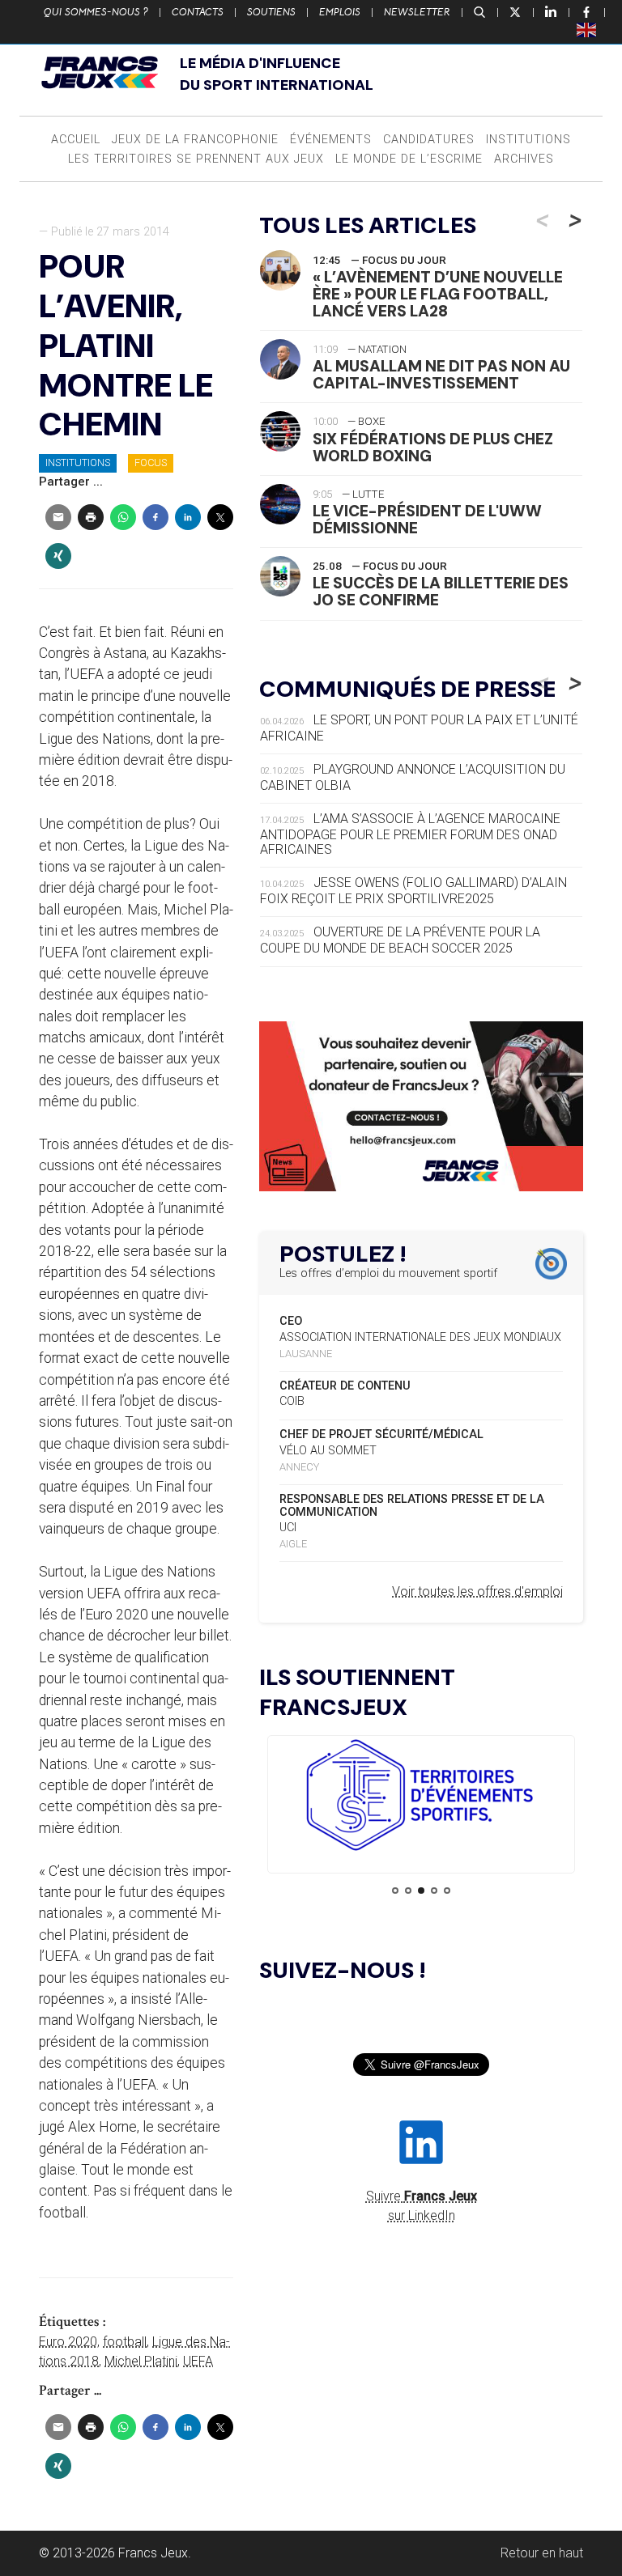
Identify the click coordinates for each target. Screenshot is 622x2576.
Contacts (198, 12)
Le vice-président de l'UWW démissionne (427, 520)
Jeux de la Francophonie (195, 140)
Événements (331, 140)
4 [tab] (434, 1891)
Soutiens (271, 12)
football (125, 2342)
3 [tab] (421, 1891)
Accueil (76, 140)
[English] (587, 29)
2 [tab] (408, 1891)
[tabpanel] (421, 1798)
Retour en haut (542, 2553)
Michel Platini (141, 2361)
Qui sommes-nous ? (96, 12)
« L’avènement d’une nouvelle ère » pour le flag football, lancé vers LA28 (438, 294)
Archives (524, 159)
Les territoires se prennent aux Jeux (196, 159)
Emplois (340, 12)
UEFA (198, 2361)
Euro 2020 (68, 2342)
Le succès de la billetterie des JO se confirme (441, 592)
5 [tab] (447, 1891)
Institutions (528, 140)
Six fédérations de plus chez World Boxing (433, 448)
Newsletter (417, 12)
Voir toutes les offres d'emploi (477, 1591)
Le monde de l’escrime (409, 159)
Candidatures (429, 140)
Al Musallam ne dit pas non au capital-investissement (441, 375)
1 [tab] (395, 1891)
